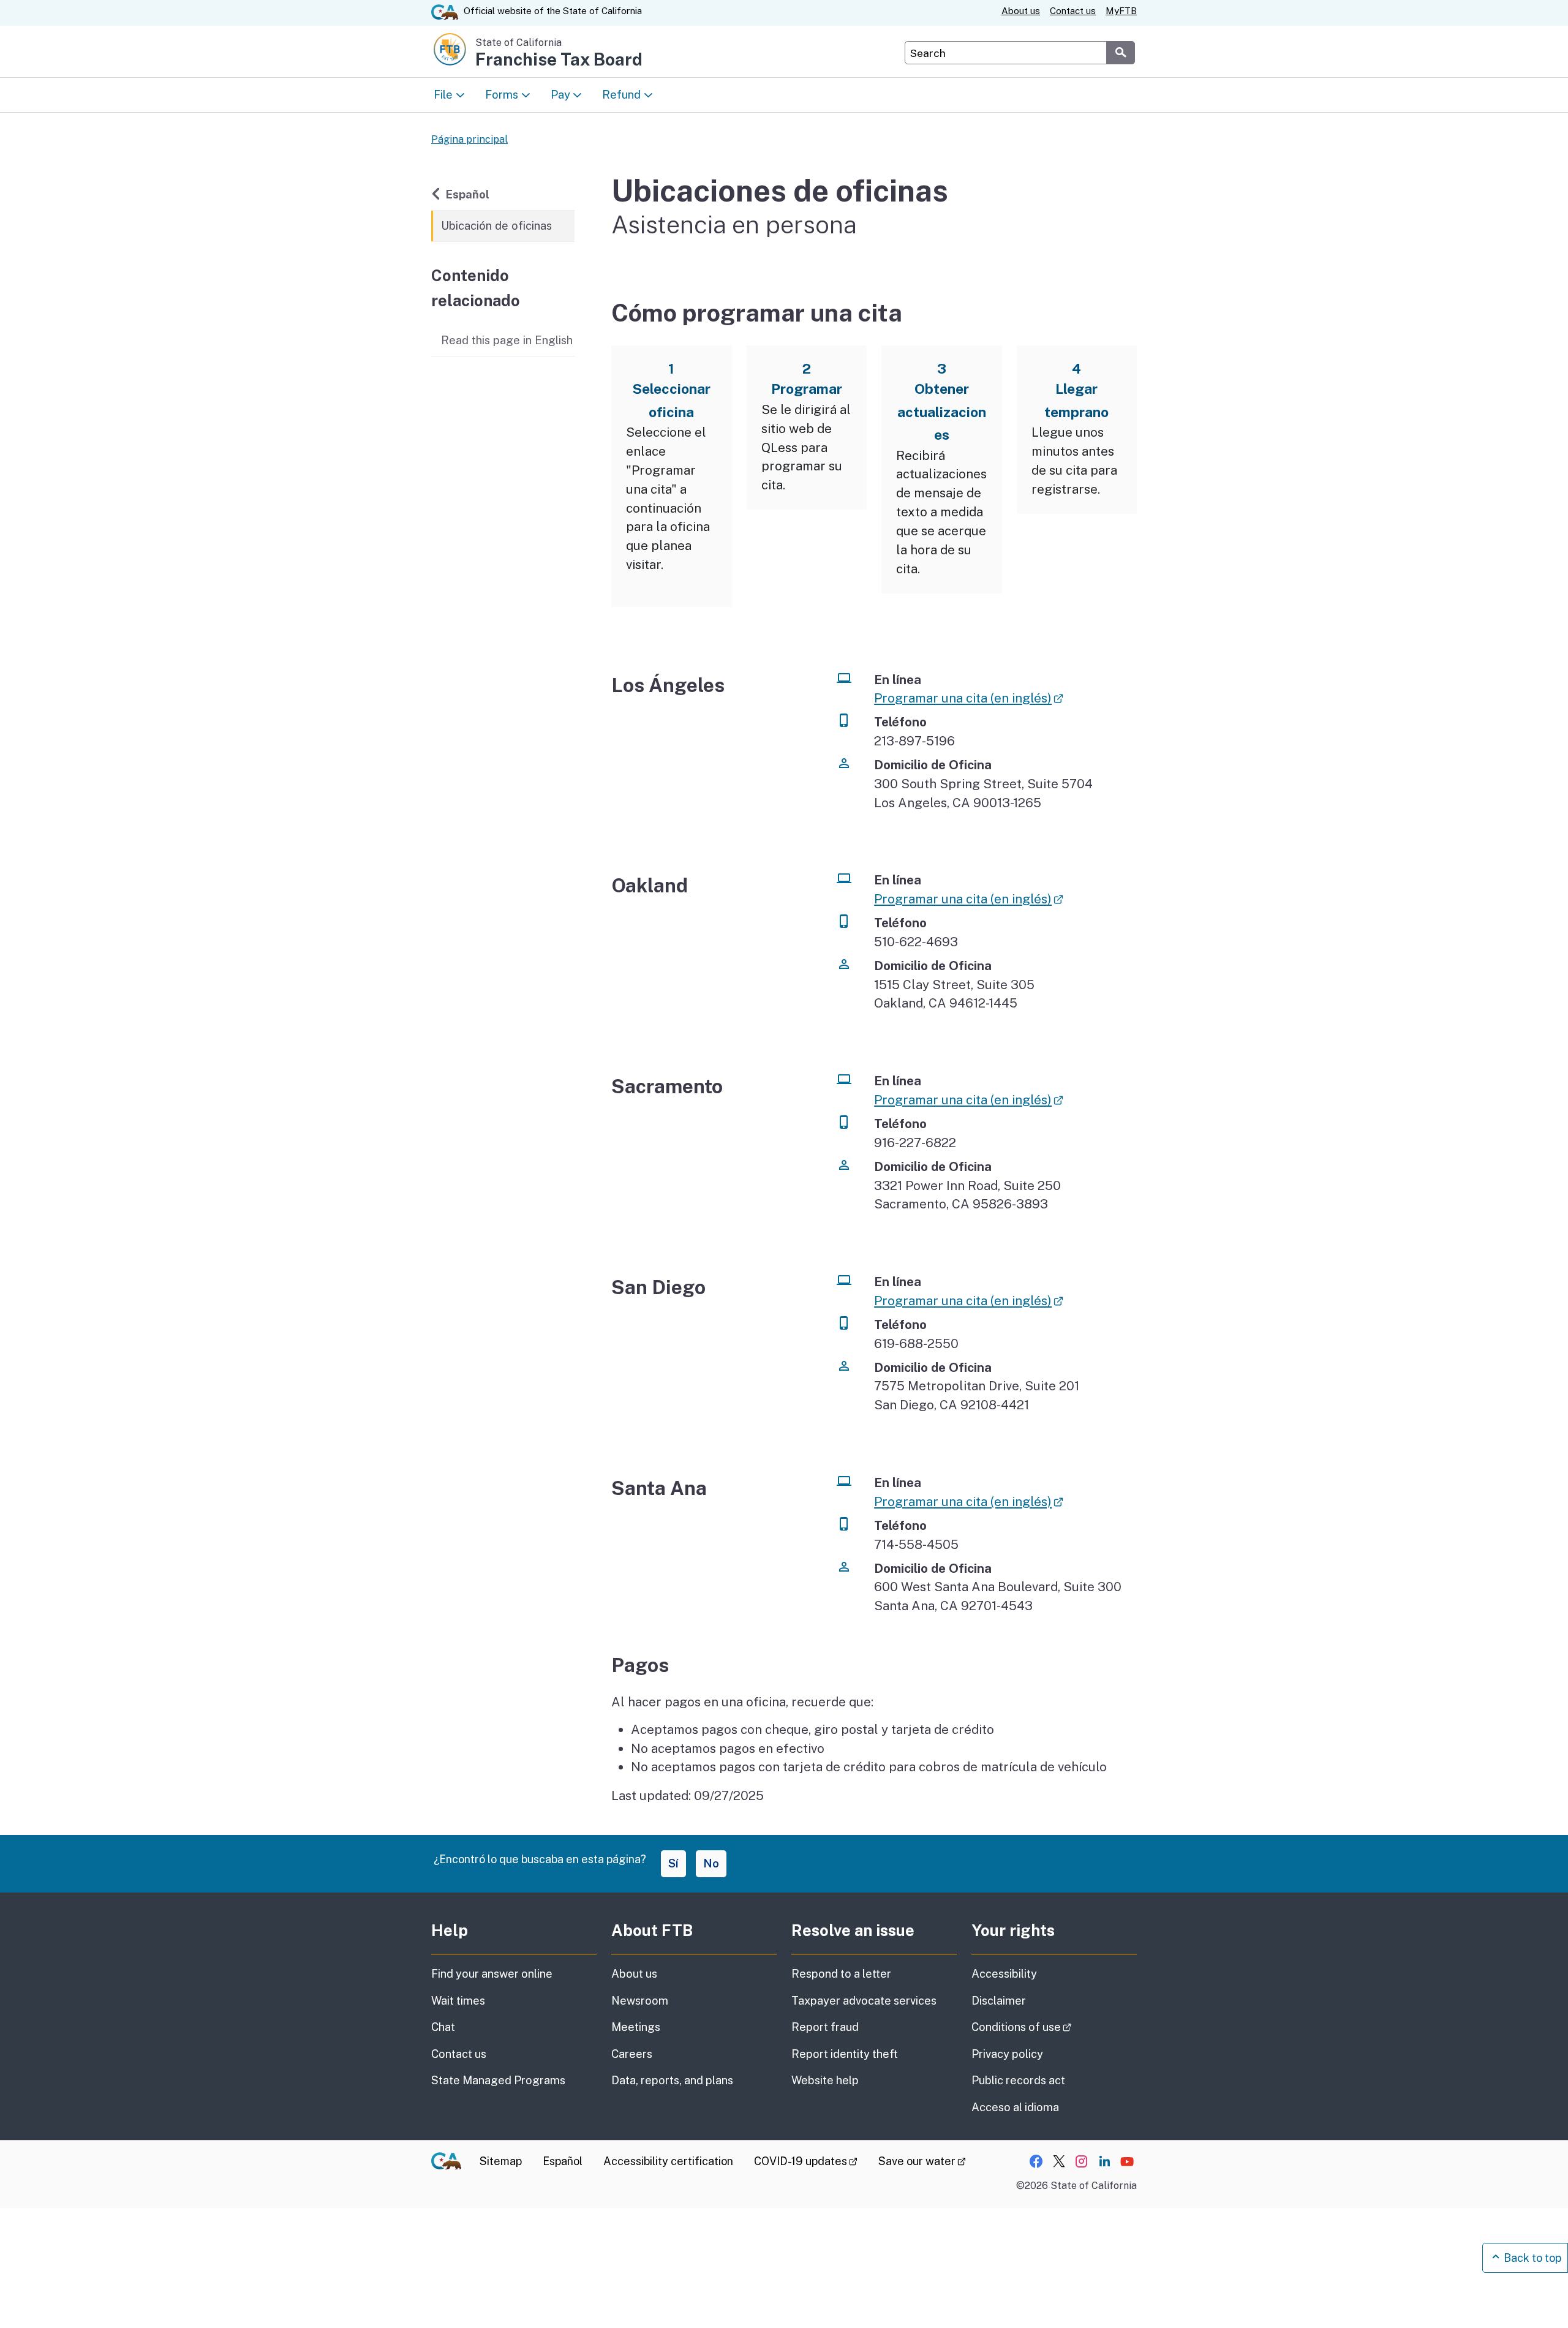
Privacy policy (1007, 2054)
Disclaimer (999, 2001)
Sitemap (501, 2161)
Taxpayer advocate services (864, 2001)
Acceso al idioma (1015, 2107)
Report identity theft (845, 2054)
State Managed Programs (498, 2080)
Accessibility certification (668, 2161)
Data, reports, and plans (672, 2080)
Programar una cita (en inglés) (968, 698)
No (711, 1863)
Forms (502, 94)
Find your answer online (492, 1974)
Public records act (1018, 2080)
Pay (560, 94)
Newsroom (640, 2001)
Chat (443, 2027)
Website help (825, 2080)
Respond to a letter (841, 1974)
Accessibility (1004, 1974)
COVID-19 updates (806, 2161)
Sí (673, 1863)
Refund (621, 94)
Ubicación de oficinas (496, 225)
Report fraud (825, 2027)
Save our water (922, 2161)
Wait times (458, 2001)
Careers (632, 2054)
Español (476, 194)
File (443, 94)
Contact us (1073, 11)
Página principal (469, 139)
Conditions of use (1054, 2027)
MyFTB (1121, 11)
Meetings (636, 2027)
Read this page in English (507, 340)
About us (1021, 11)
